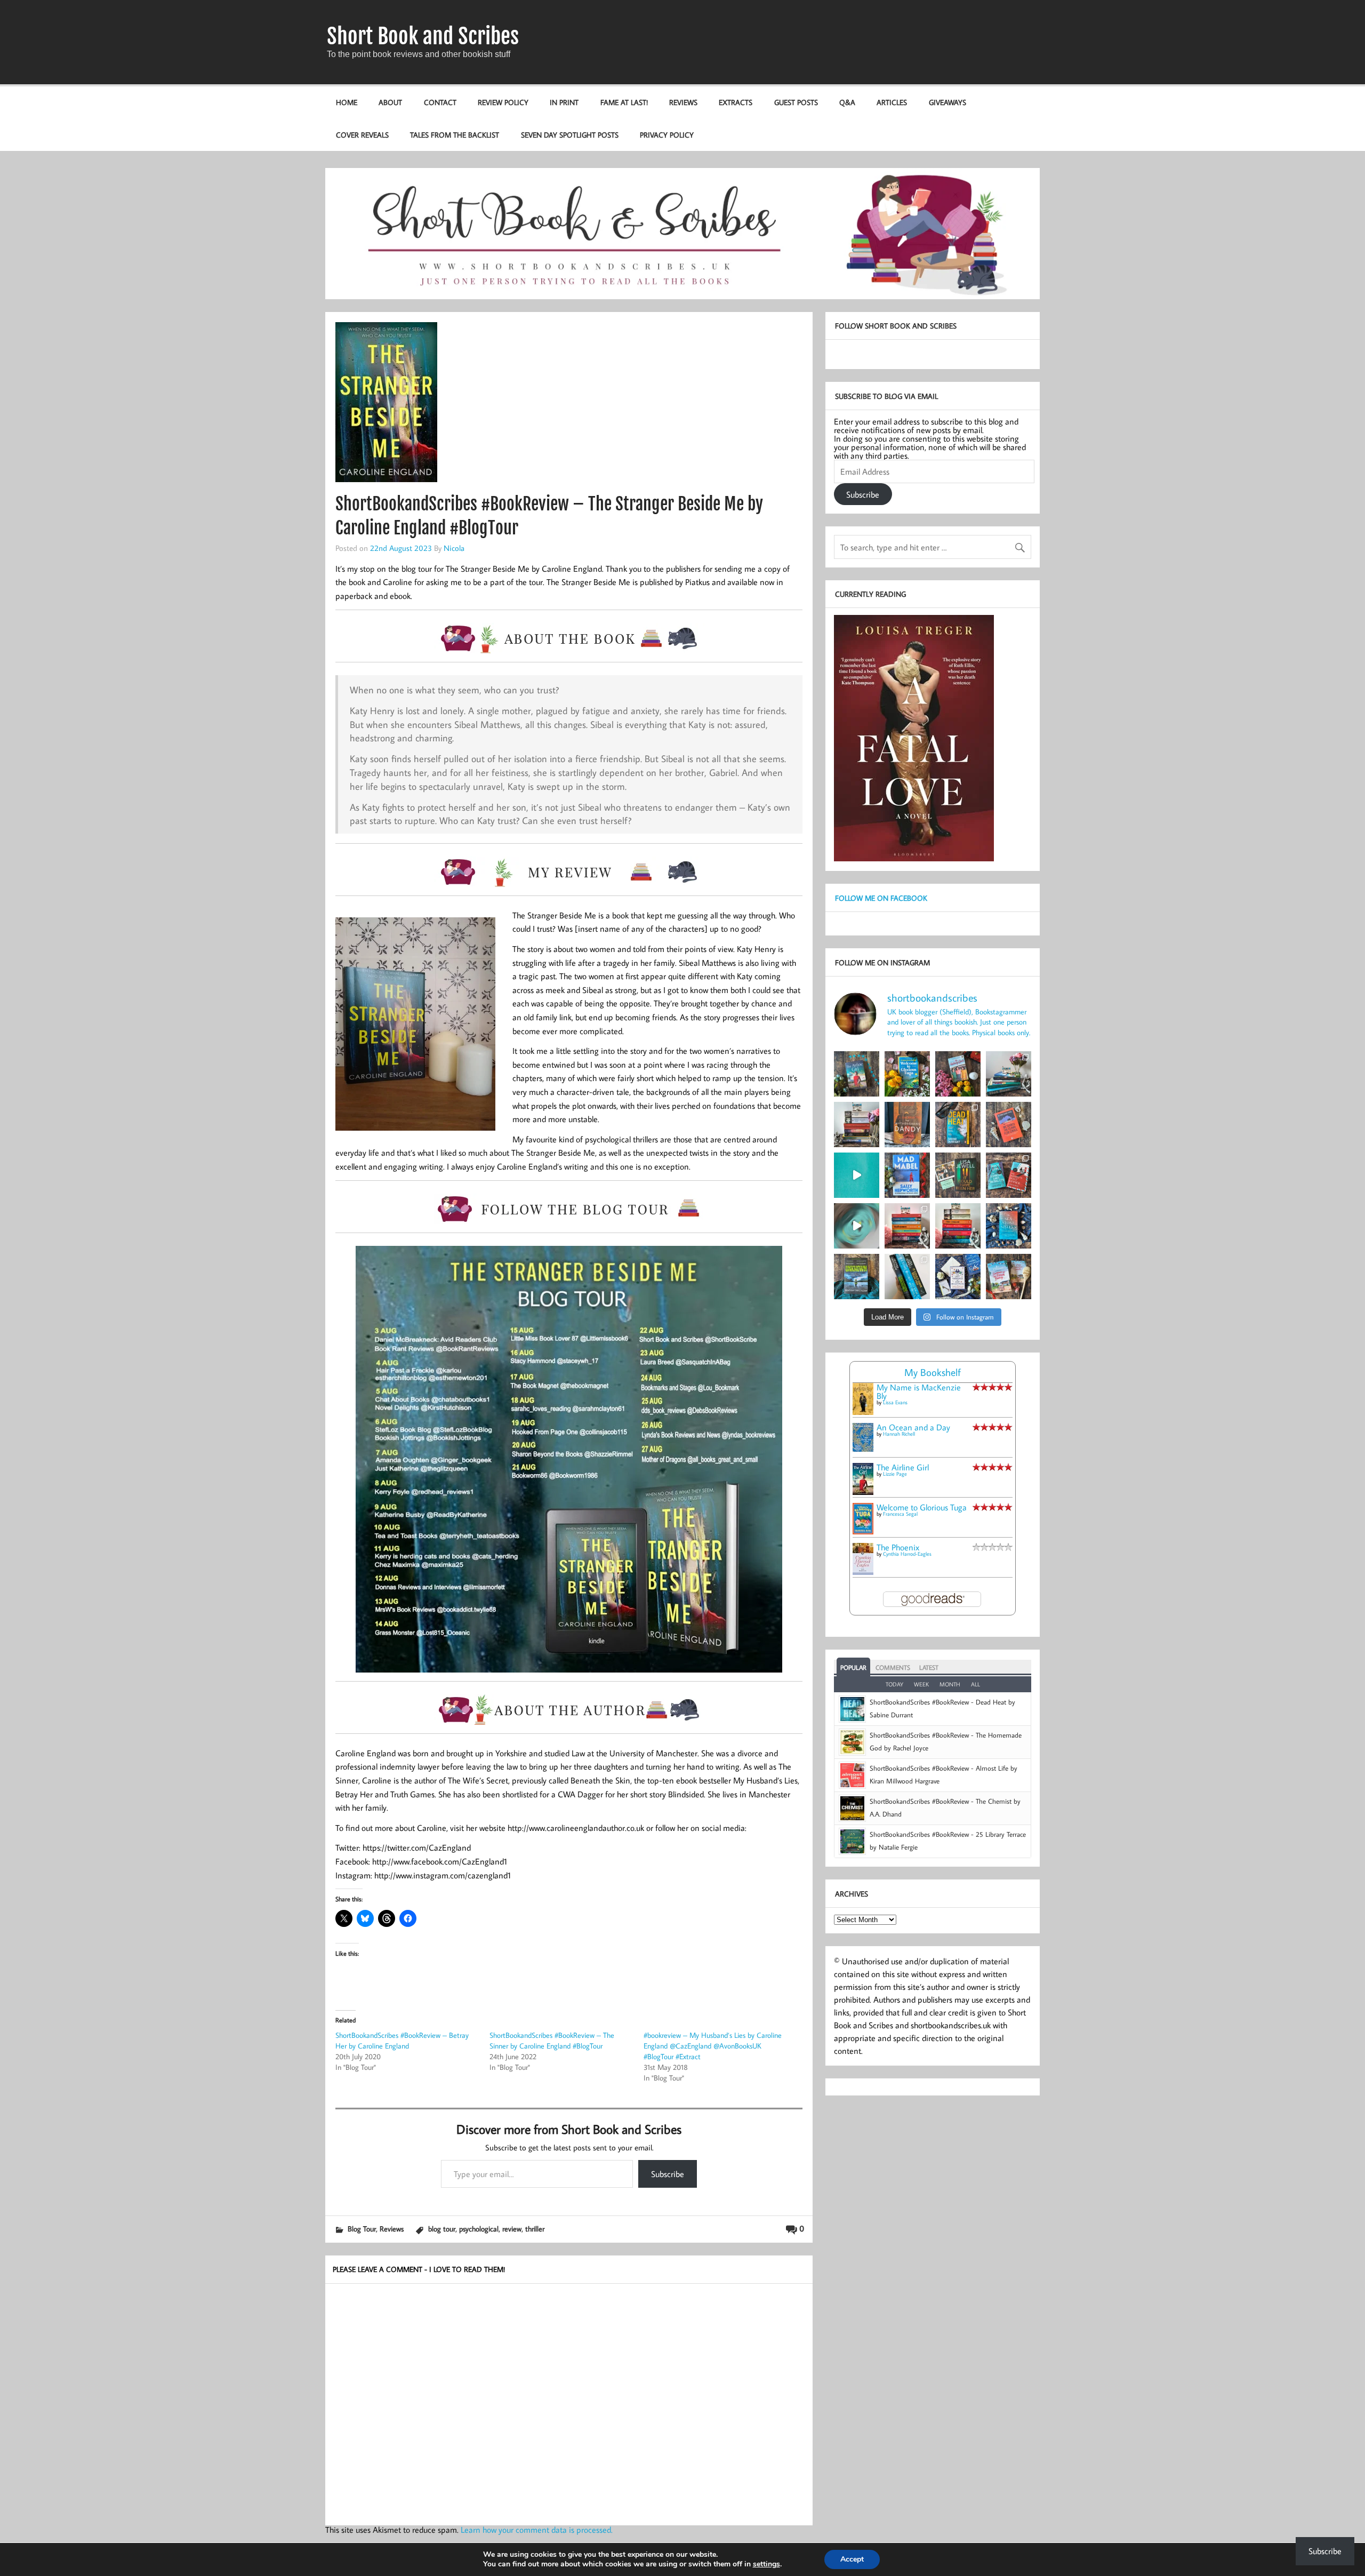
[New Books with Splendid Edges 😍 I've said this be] (1009, 1175)
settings (766, 2564)
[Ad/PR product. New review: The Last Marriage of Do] (958, 1277)
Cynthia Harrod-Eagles (907, 1554)
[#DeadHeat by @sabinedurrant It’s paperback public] (958, 1125)
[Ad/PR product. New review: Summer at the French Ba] (1009, 1277)
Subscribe (668, 2174)
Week (921, 1684)
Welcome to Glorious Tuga (922, 1507)
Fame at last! (624, 102)
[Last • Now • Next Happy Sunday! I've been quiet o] (907, 1277)
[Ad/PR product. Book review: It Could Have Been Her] (958, 1175)
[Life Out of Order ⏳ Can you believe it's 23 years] (857, 1226)
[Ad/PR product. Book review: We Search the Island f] (1009, 1125)
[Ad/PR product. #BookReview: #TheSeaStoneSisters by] (1009, 1226)
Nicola (454, 548)
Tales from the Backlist (455, 135)
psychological (479, 2229)
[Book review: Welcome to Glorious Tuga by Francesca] (907, 1074)
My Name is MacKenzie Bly (919, 1391)
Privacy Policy (667, 135)
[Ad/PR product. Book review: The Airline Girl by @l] (857, 1074)
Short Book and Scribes (423, 36)
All (975, 1684)
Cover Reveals (362, 135)
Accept (852, 2559)
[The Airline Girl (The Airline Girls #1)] (863, 1492)
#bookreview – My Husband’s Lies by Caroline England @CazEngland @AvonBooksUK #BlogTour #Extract (713, 2046)
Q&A (847, 102)
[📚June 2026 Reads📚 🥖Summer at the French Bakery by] (958, 1226)
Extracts (736, 102)
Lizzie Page (895, 1474)
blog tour (442, 2229)
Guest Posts (796, 102)
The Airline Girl (903, 1467)
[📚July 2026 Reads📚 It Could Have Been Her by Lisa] (857, 1125)
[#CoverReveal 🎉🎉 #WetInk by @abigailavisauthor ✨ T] (857, 1175)
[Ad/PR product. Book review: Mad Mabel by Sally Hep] (907, 1175)
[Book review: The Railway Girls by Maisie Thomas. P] (958, 1074)
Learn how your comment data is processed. (537, 2530)
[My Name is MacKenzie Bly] (863, 1413)
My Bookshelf (933, 1372)
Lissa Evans (895, 1402)
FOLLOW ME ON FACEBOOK (881, 898)
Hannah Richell (899, 1434)
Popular (853, 1667)
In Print (564, 102)
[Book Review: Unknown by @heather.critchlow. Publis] (857, 1277)
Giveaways (948, 102)
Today (894, 1684)
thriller (535, 2229)
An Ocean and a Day (913, 1427)
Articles (892, 102)
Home (347, 102)
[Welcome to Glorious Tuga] (863, 1531)
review (512, 2229)
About (390, 102)
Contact (440, 102)
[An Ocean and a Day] (863, 1449)
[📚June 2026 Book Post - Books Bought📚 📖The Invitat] (907, 1226)
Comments (893, 1667)
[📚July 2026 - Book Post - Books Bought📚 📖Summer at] (1009, 1074)
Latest (929, 1667)
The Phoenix (898, 1547)
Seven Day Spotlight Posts (570, 135)
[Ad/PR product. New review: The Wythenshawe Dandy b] (907, 1125)
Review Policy (503, 102)
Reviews (683, 102)
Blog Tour (362, 2229)
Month (950, 1684)
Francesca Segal (900, 1514)
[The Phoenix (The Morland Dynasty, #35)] (863, 1572)
